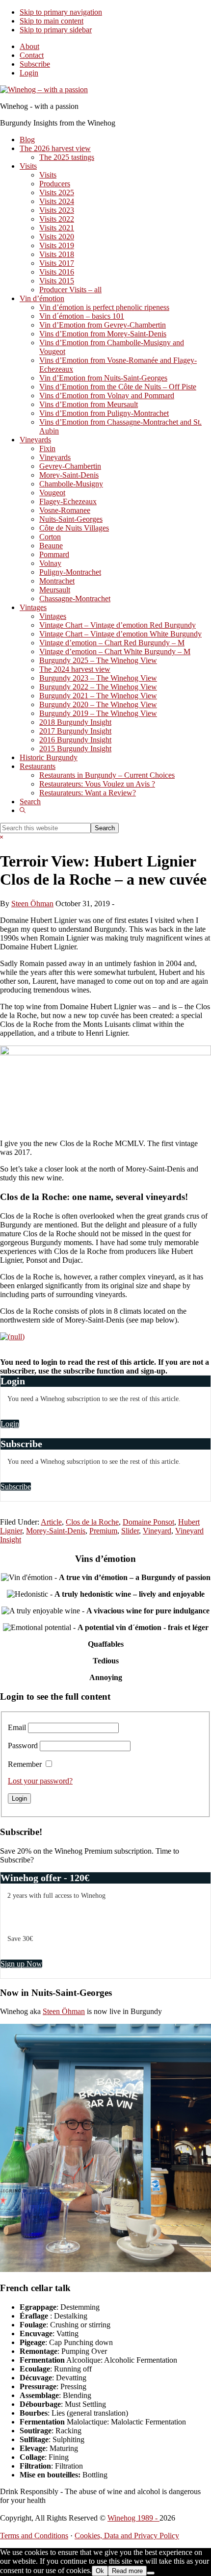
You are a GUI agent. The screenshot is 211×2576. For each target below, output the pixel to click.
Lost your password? (40, 1781)
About (29, 46)
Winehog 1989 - (133, 2518)
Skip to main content (52, 21)
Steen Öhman (64, 2011)
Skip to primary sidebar (56, 30)
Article (51, 1522)
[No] (151, 2573)
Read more (127, 2571)
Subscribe (35, 64)
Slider (130, 1531)
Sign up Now (21, 1964)
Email (17, 1727)
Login (29, 73)
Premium (103, 1531)
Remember (25, 1764)
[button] (23, 810)
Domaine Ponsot (148, 1522)
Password (23, 1746)
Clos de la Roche (92, 1522)
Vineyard (157, 1531)
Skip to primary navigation (61, 12)
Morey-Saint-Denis (56, 1531)
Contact (32, 55)
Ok (100, 2571)
